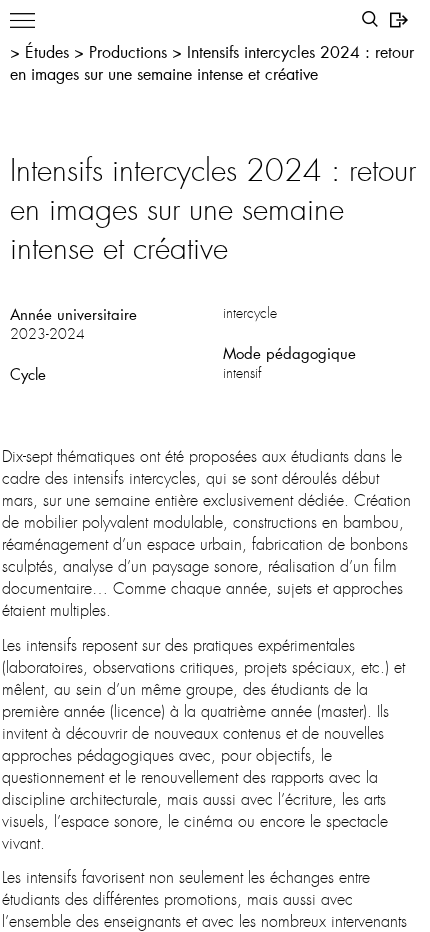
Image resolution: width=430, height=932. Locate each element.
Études (49, 51)
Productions (130, 51)
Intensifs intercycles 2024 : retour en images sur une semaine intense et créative (212, 62)
